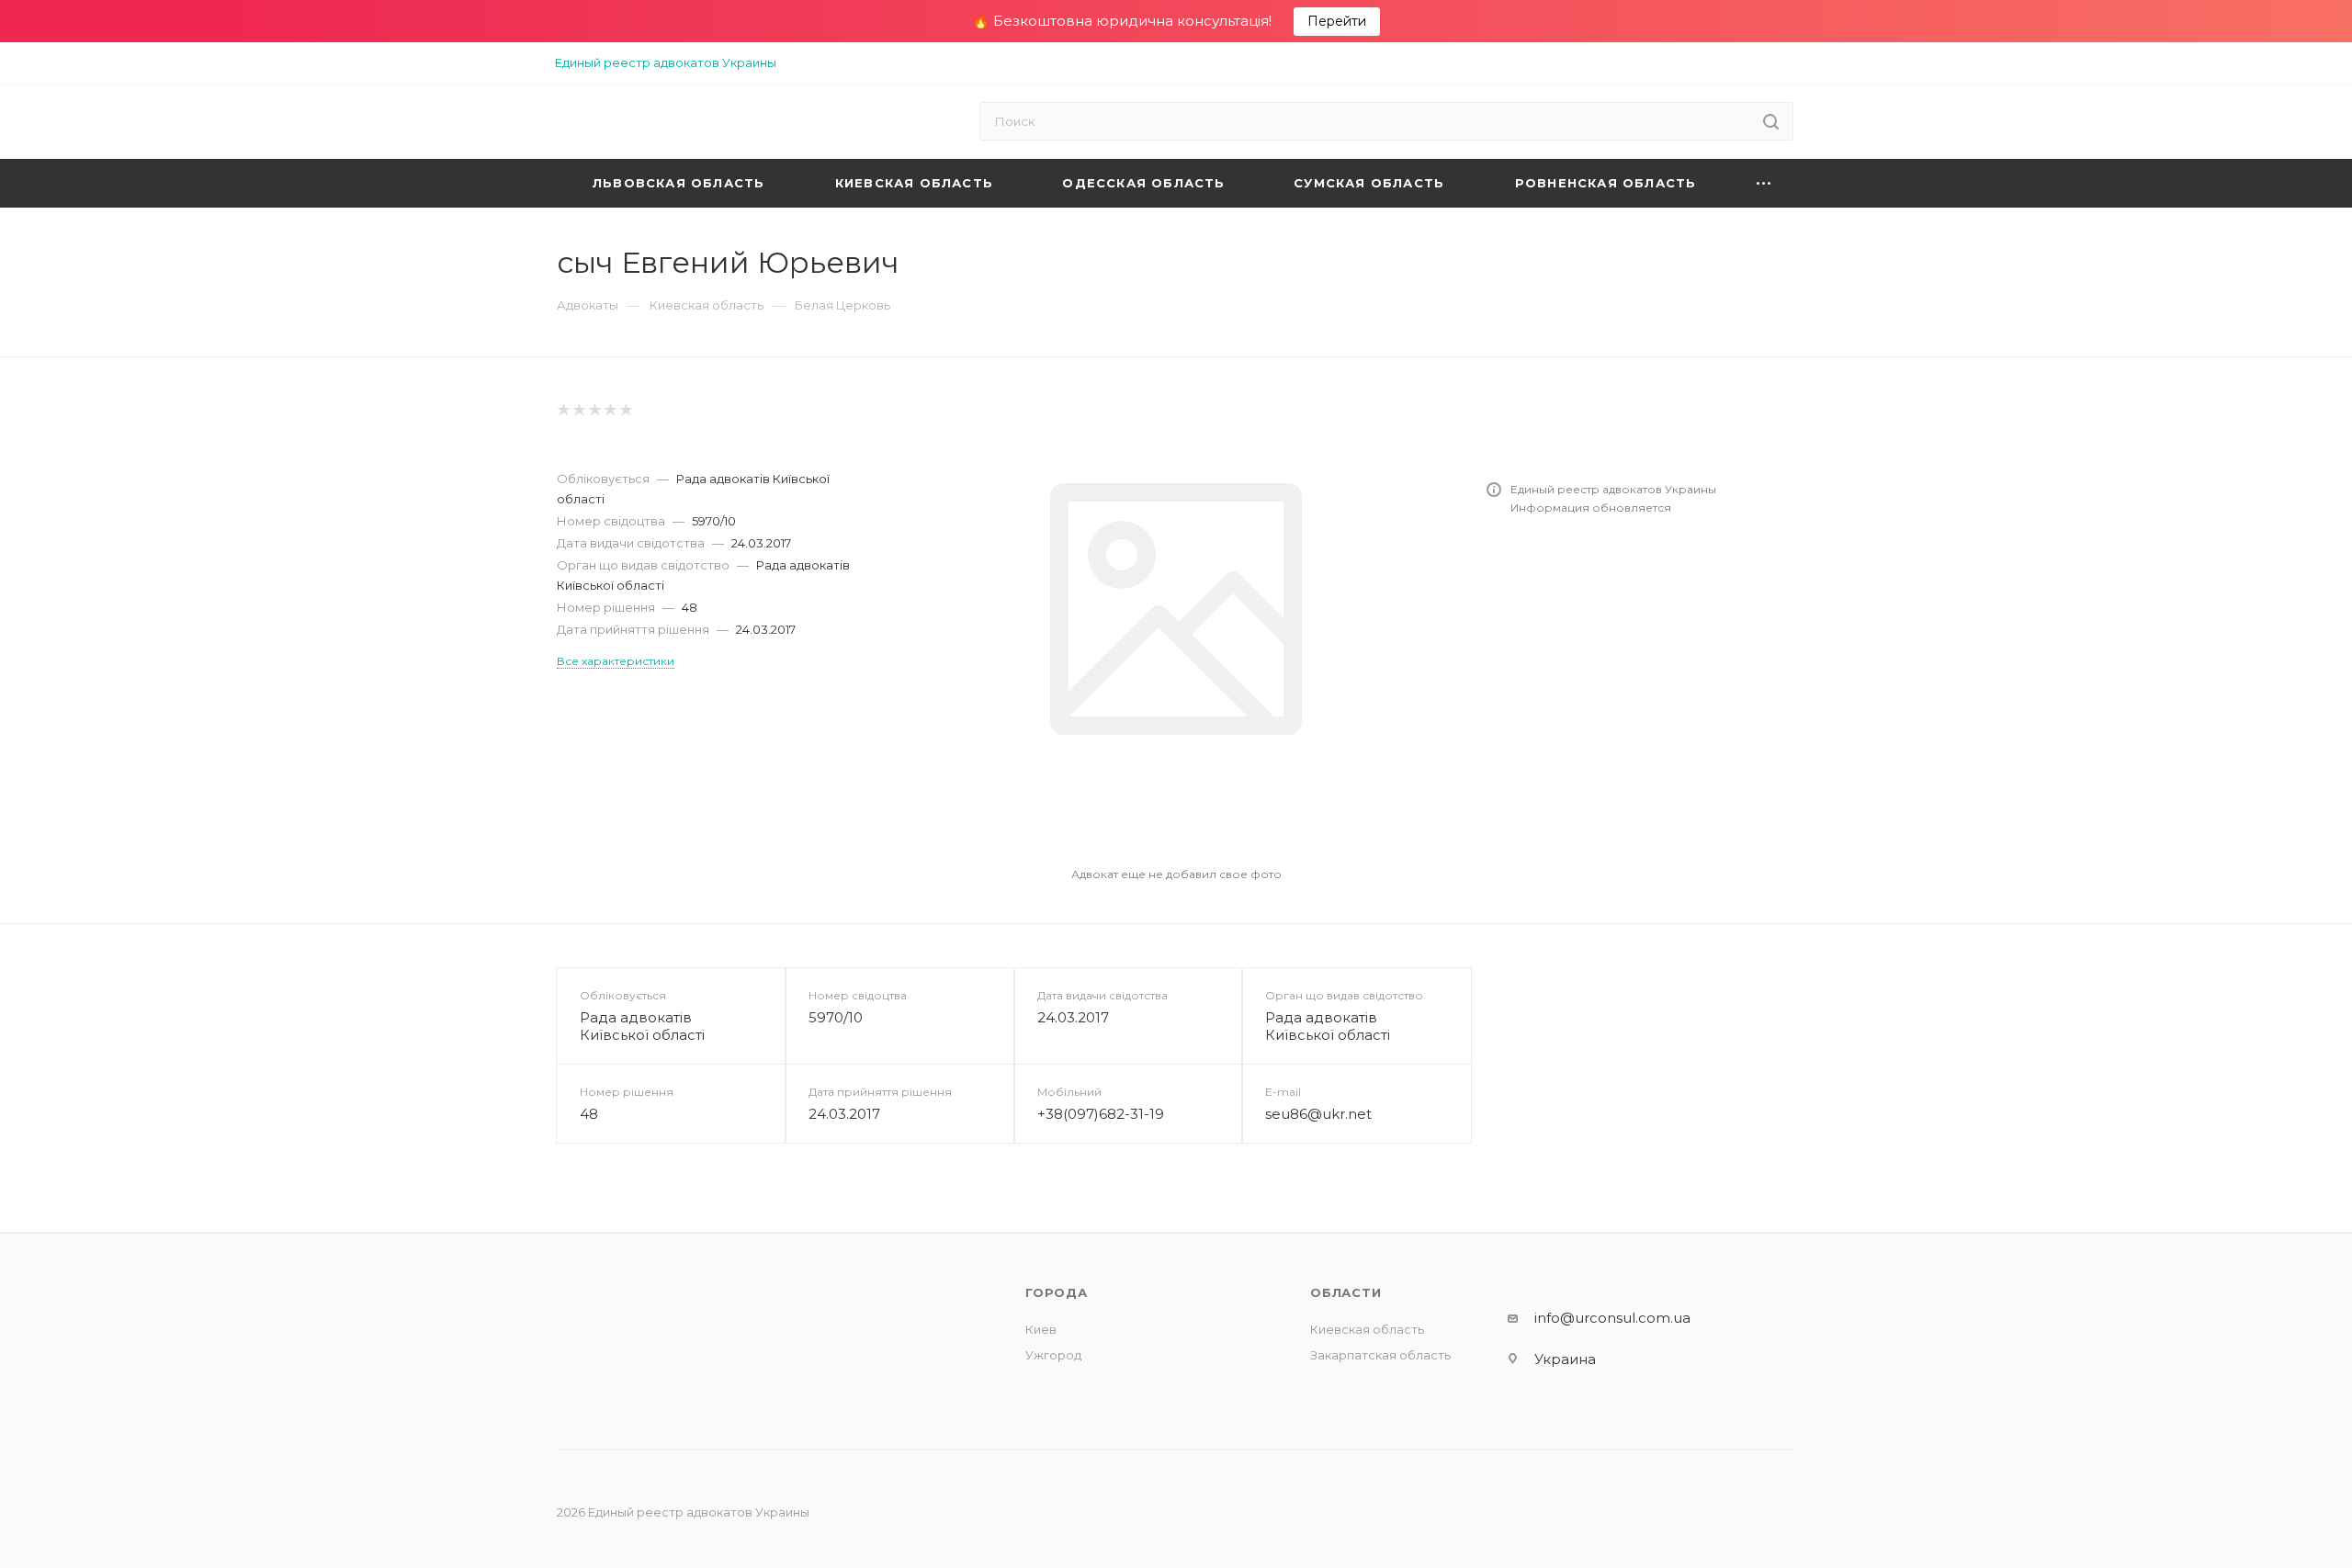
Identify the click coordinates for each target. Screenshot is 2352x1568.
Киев (1041, 1329)
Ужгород (1053, 1355)
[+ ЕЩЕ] (1764, 183)
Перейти (1337, 21)
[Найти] (1771, 121)
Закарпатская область (1380, 1355)
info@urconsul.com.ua (1612, 1318)
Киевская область (1367, 1329)
